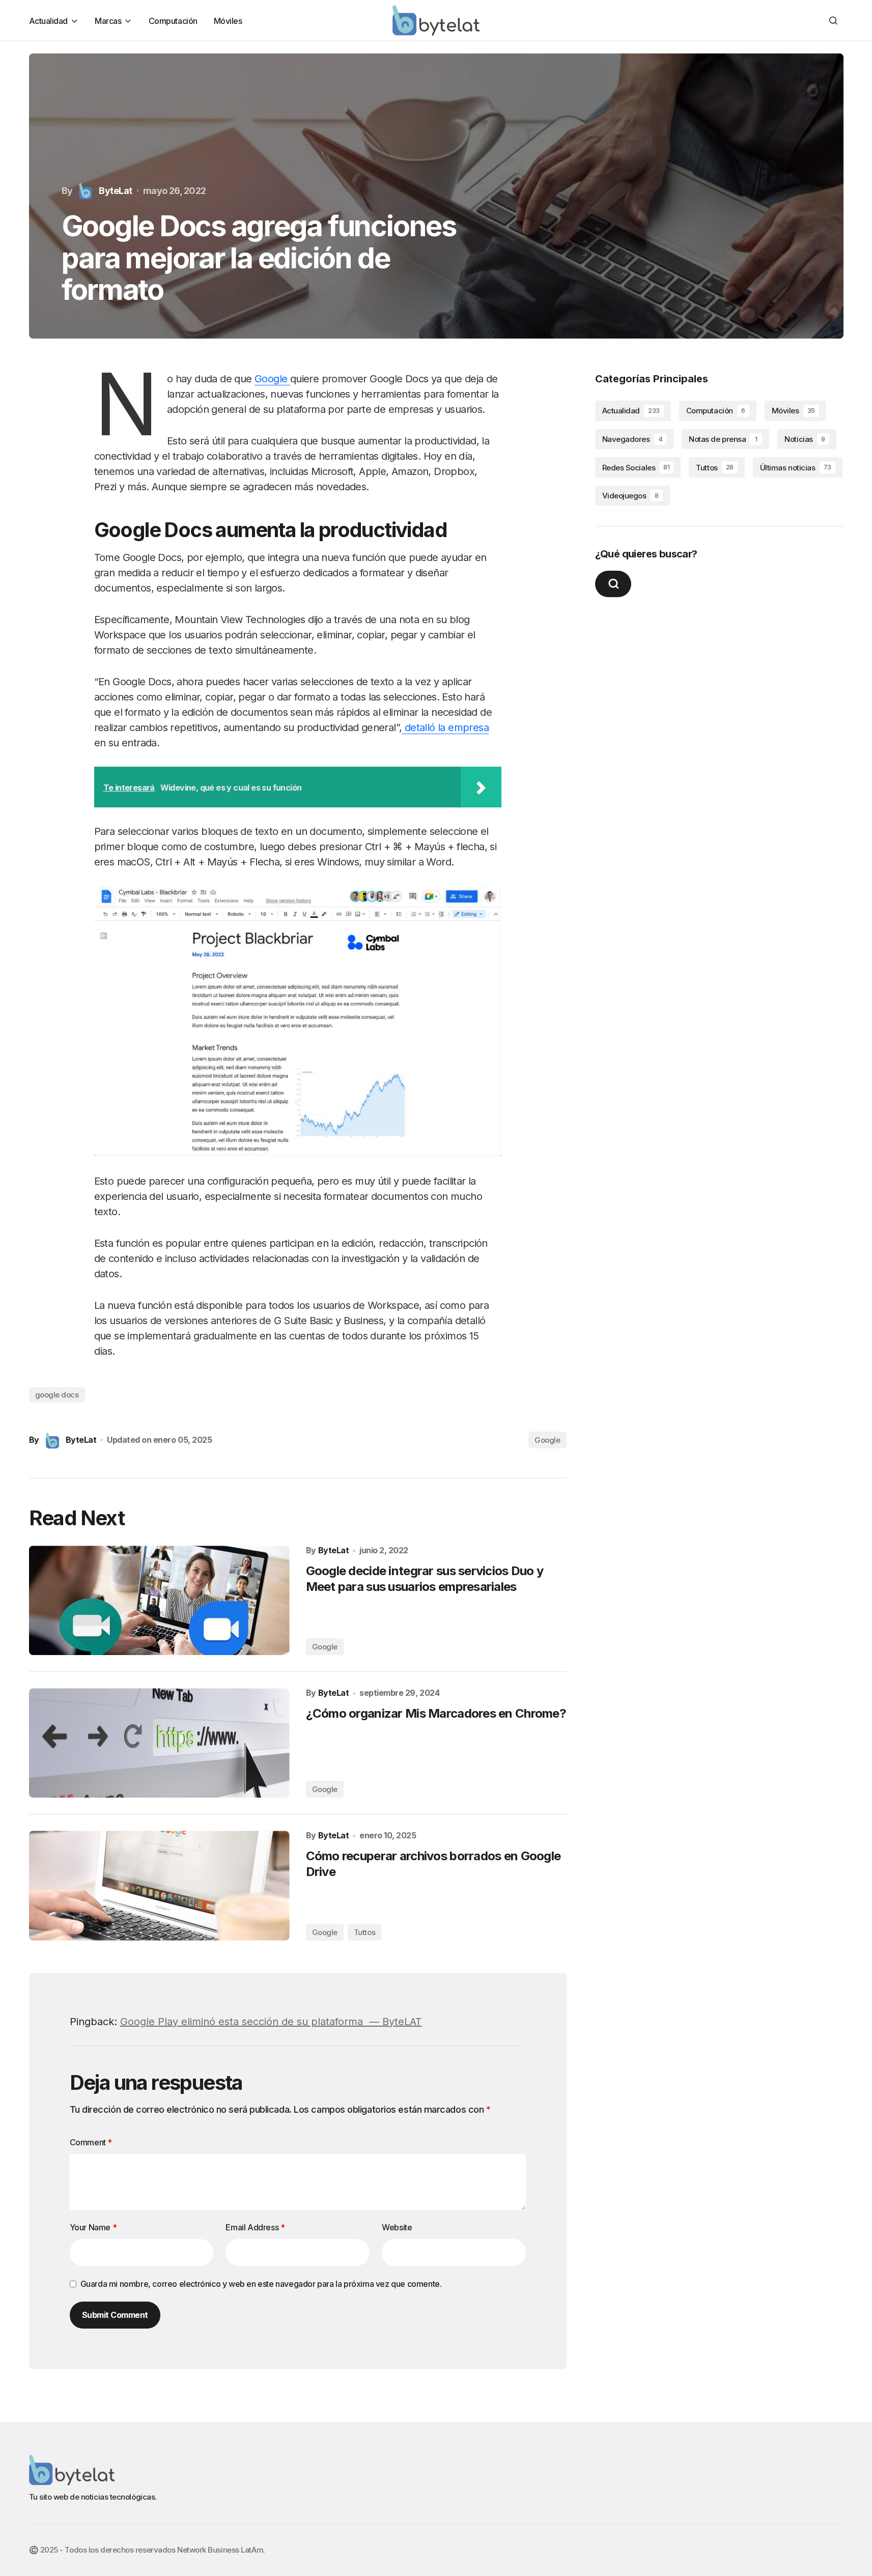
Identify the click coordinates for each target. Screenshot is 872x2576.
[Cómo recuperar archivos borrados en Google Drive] (159, 1885)
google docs (57, 1395)
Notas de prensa (723, 439)
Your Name (93, 2227)
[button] (833, 20)
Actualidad (631, 411)
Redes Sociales (636, 467)
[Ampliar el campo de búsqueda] (613, 584)
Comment (91, 2142)
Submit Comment (115, 2315)
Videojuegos (630, 496)
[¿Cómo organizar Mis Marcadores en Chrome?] (159, 1743)
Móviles (793, 411)
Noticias (805, 439)
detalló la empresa (445, 727)
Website (397, 2227)
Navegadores (632, 439)
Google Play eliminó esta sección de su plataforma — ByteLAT (271, 2022)
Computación (716, 411)
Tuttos (364, 1932)
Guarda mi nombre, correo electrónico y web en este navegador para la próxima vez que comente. (261, 2284)
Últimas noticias (796, 467)
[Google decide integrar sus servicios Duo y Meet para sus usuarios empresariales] (159, 1600)
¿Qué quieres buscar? (646, 554)
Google (272, 379)
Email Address (255, 2227)
